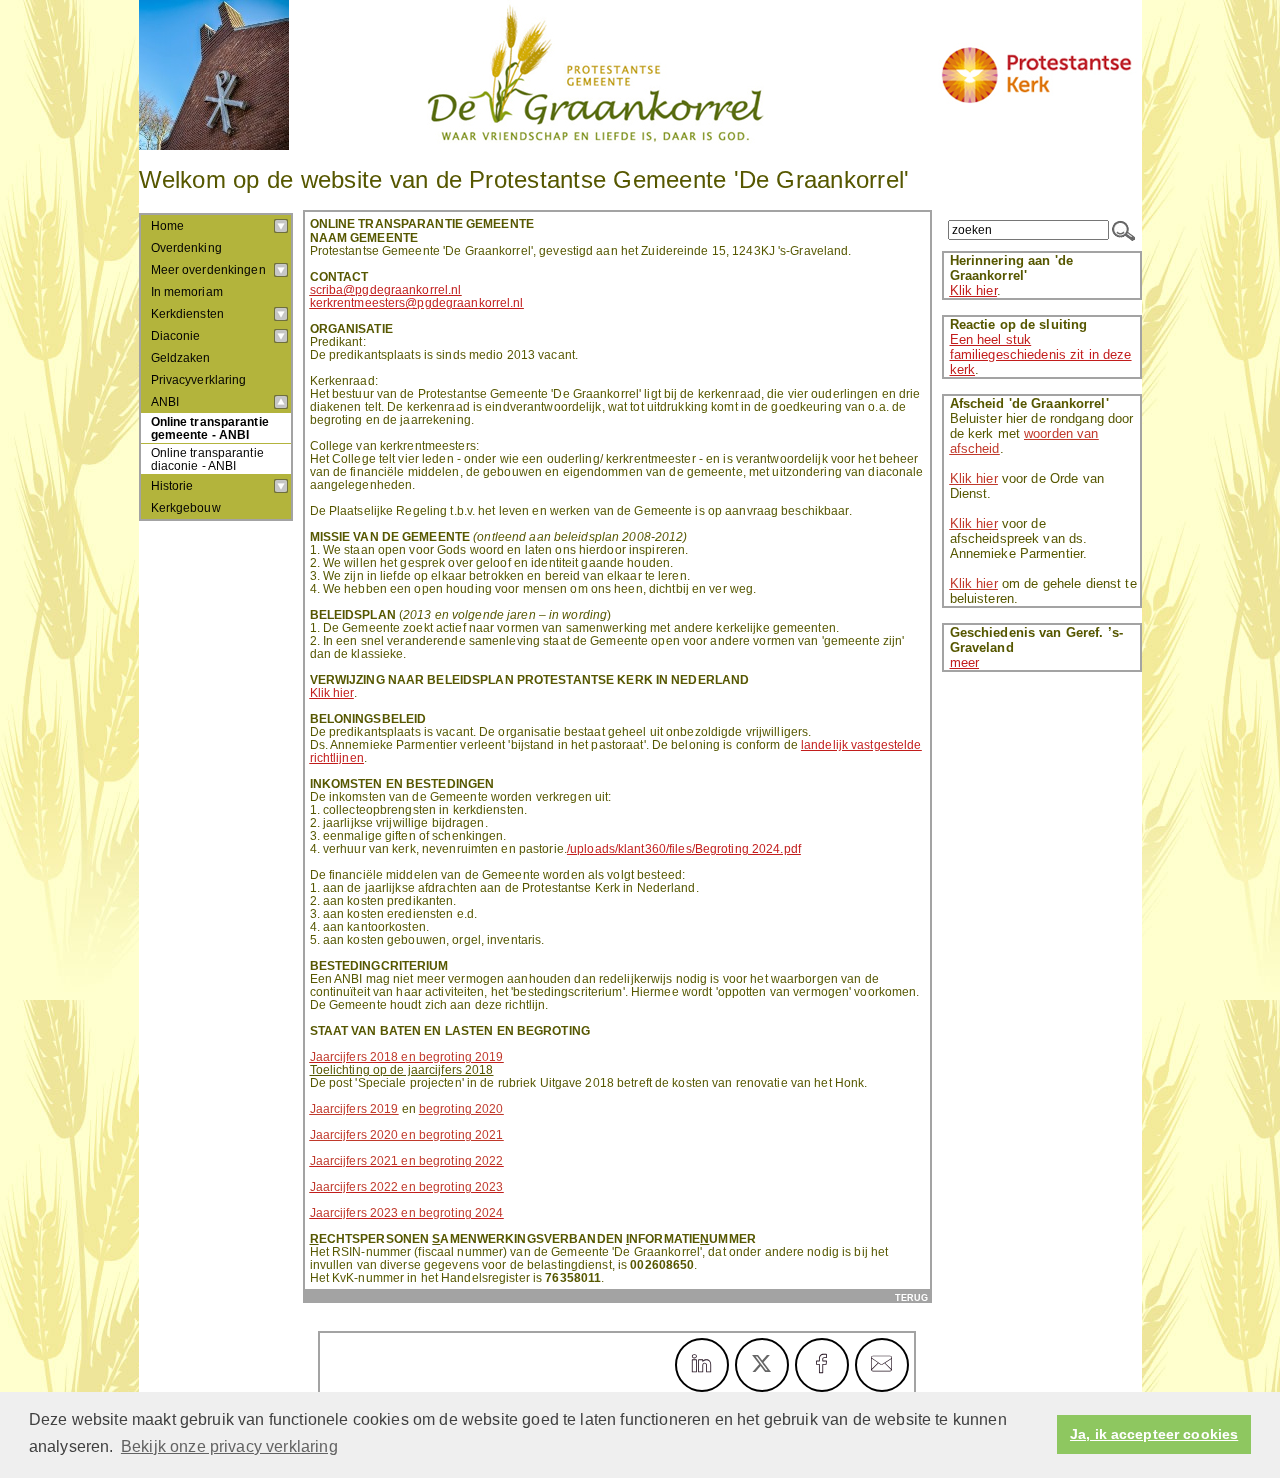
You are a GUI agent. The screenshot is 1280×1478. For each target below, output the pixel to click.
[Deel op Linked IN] (702, 1365)
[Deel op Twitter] (762, 1365)
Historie (172, 486)
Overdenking (186, 248)
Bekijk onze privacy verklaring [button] (229, 1446)
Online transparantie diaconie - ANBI (207, 459)
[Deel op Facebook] (822, 1365)
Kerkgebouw (186, 508)
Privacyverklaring (199, 380)
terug (911, 1297)
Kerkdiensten (188, 314)
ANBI (165, 402)
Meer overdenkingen (208, 270)
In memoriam (187, 292)
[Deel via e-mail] (882, 1365)
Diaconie (176, 336)
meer (965, 662)
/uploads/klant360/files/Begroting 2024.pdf (684, 848)
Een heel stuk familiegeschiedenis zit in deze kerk (1041, 354)
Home (168, 226)
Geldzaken (181, 358)
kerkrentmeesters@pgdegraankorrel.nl (417, 302)
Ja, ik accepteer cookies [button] (1154, 1434)
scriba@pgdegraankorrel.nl (386, 289)
